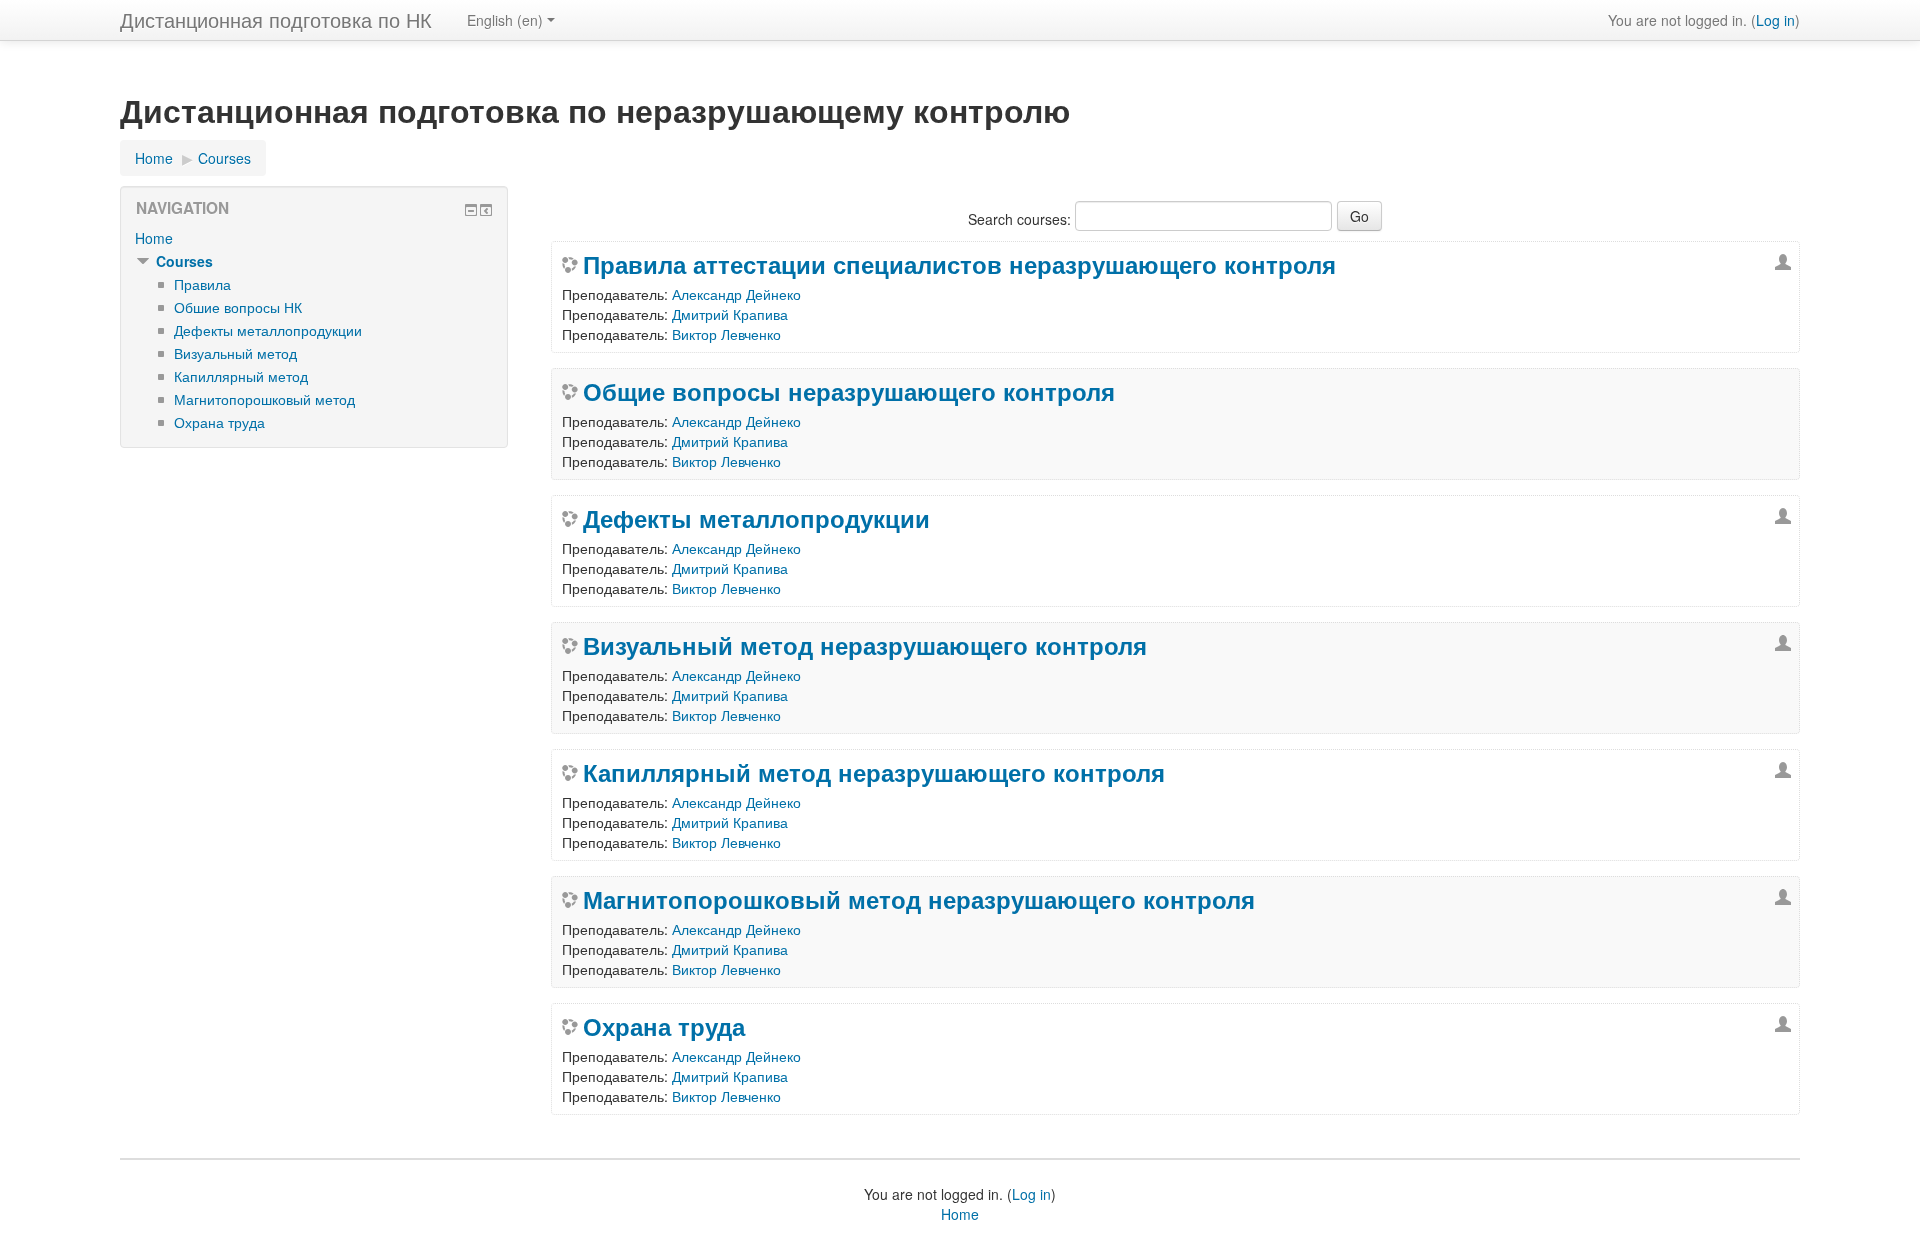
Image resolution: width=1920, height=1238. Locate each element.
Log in (1775, 20)
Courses (184, 261)
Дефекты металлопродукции (756, 518)
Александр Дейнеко (736, 294)
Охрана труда (664, 1026)
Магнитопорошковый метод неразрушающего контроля (919, 899)
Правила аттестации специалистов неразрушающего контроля (959, 264)
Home (154, 238)
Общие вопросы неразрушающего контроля (849, 391)
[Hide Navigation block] (471, 210)
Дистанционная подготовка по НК (276, 19)
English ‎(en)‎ (505, 20)
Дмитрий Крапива (730, 314)
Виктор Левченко (726, 334)
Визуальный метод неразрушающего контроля (865, 645)
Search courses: (1021, 219)
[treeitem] (314, 238)
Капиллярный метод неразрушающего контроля (874, 772)
